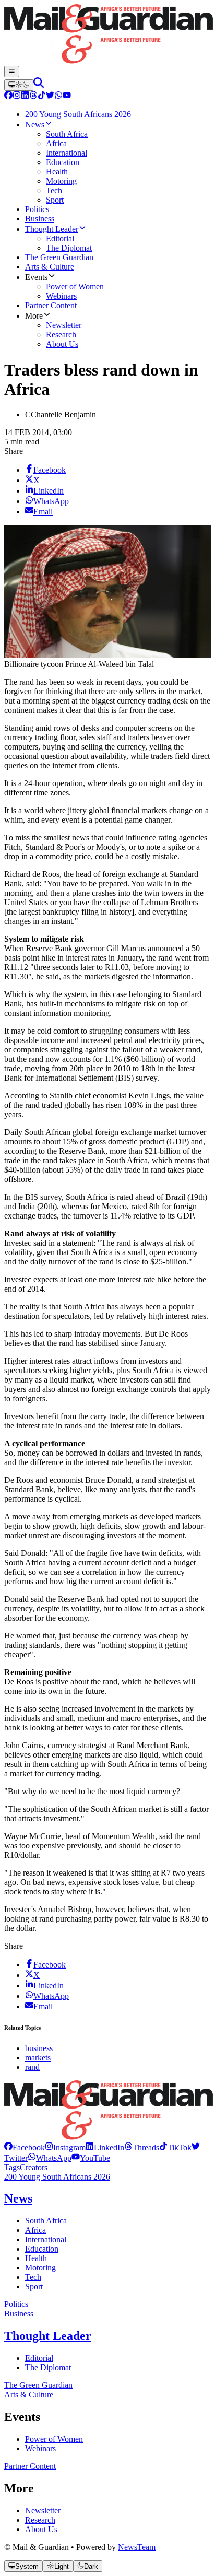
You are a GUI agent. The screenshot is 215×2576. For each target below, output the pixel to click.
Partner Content (30, 2466)
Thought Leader (48, 2336)
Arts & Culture (29, 2394)
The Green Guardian (38, 2385)
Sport (34, 2286)
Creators (34, 2167)
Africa (35, 2230)
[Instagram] (17, 96)
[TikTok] (42, 96)
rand (32, 2067)
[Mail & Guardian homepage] (107, 35)
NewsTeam (137, 2547)
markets (38, 2058)
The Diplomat (48, 2367)
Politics (16, 2304)
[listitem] (25, 2147)
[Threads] (33, 96)
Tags (12, 2167)
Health (36, 2258)
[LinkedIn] (25, 96)
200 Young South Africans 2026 (57, 2177)
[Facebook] (8, 96)
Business (19, 2314)
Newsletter (43, 2510)
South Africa (46, 2221)
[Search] (39, 85)
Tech (33, 2277)
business (39, 2048)
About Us (41, 2529)
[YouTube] (67, 96)
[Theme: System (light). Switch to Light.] (19, 85)
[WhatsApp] (58, 96)
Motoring (40, 2268)
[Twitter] (50, 96)
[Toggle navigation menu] (12, 72)
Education (42, 2249)
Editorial (39, 2358)
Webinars (40, 2448)
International (46, 2239)
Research (40, 2520)
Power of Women (54, 2439)
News (18, 2198)
